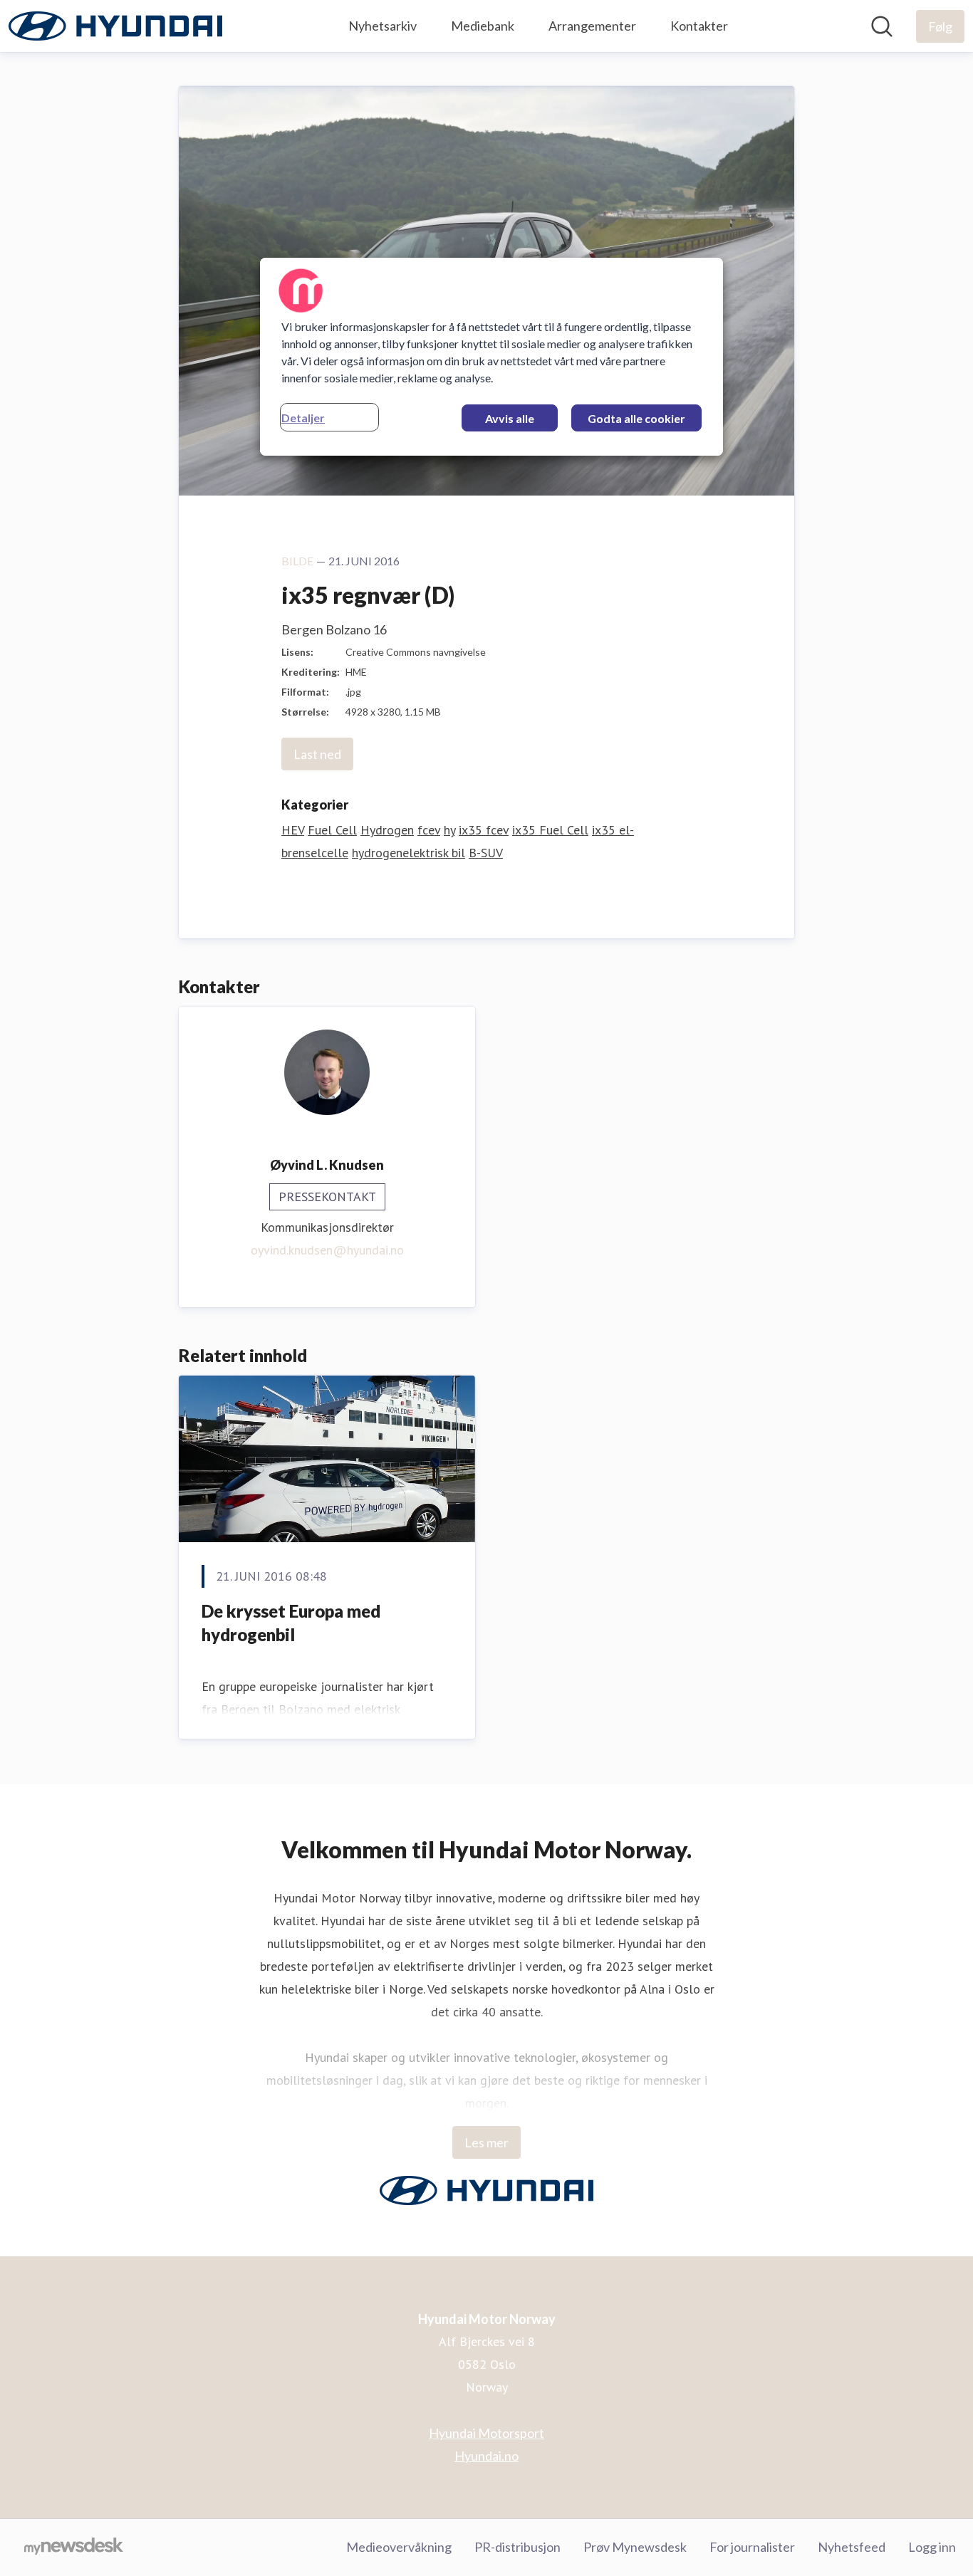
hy (449, 830)
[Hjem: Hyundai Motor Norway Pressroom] (115, 26)
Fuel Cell (332, 830)
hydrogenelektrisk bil (409, 853)
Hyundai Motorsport (486, 2433)
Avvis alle (510, 418)
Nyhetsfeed (852, 2547)
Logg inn (932, 2547)
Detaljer (303, 418)
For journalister (752, 2547)
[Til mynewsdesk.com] (74, 2548)
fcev (429, 830)
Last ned (317, 754)
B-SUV (486, 853)
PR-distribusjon (517, 2547)
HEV (293, 830)
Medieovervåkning (399, 2547)
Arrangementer (592, 26)
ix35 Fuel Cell (550, 830)
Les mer (486, 2142)
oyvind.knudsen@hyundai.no (327, 1250)
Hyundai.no (486, 2456)
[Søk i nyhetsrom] (882, 26)
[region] (491, 357)
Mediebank (483, 26)
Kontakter (699, 26)
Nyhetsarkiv (383, 26)
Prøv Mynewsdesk (635, 2547)
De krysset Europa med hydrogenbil (291, 1623)
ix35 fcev (484, 830)
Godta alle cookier (636, 418)
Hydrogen (387, 830)
